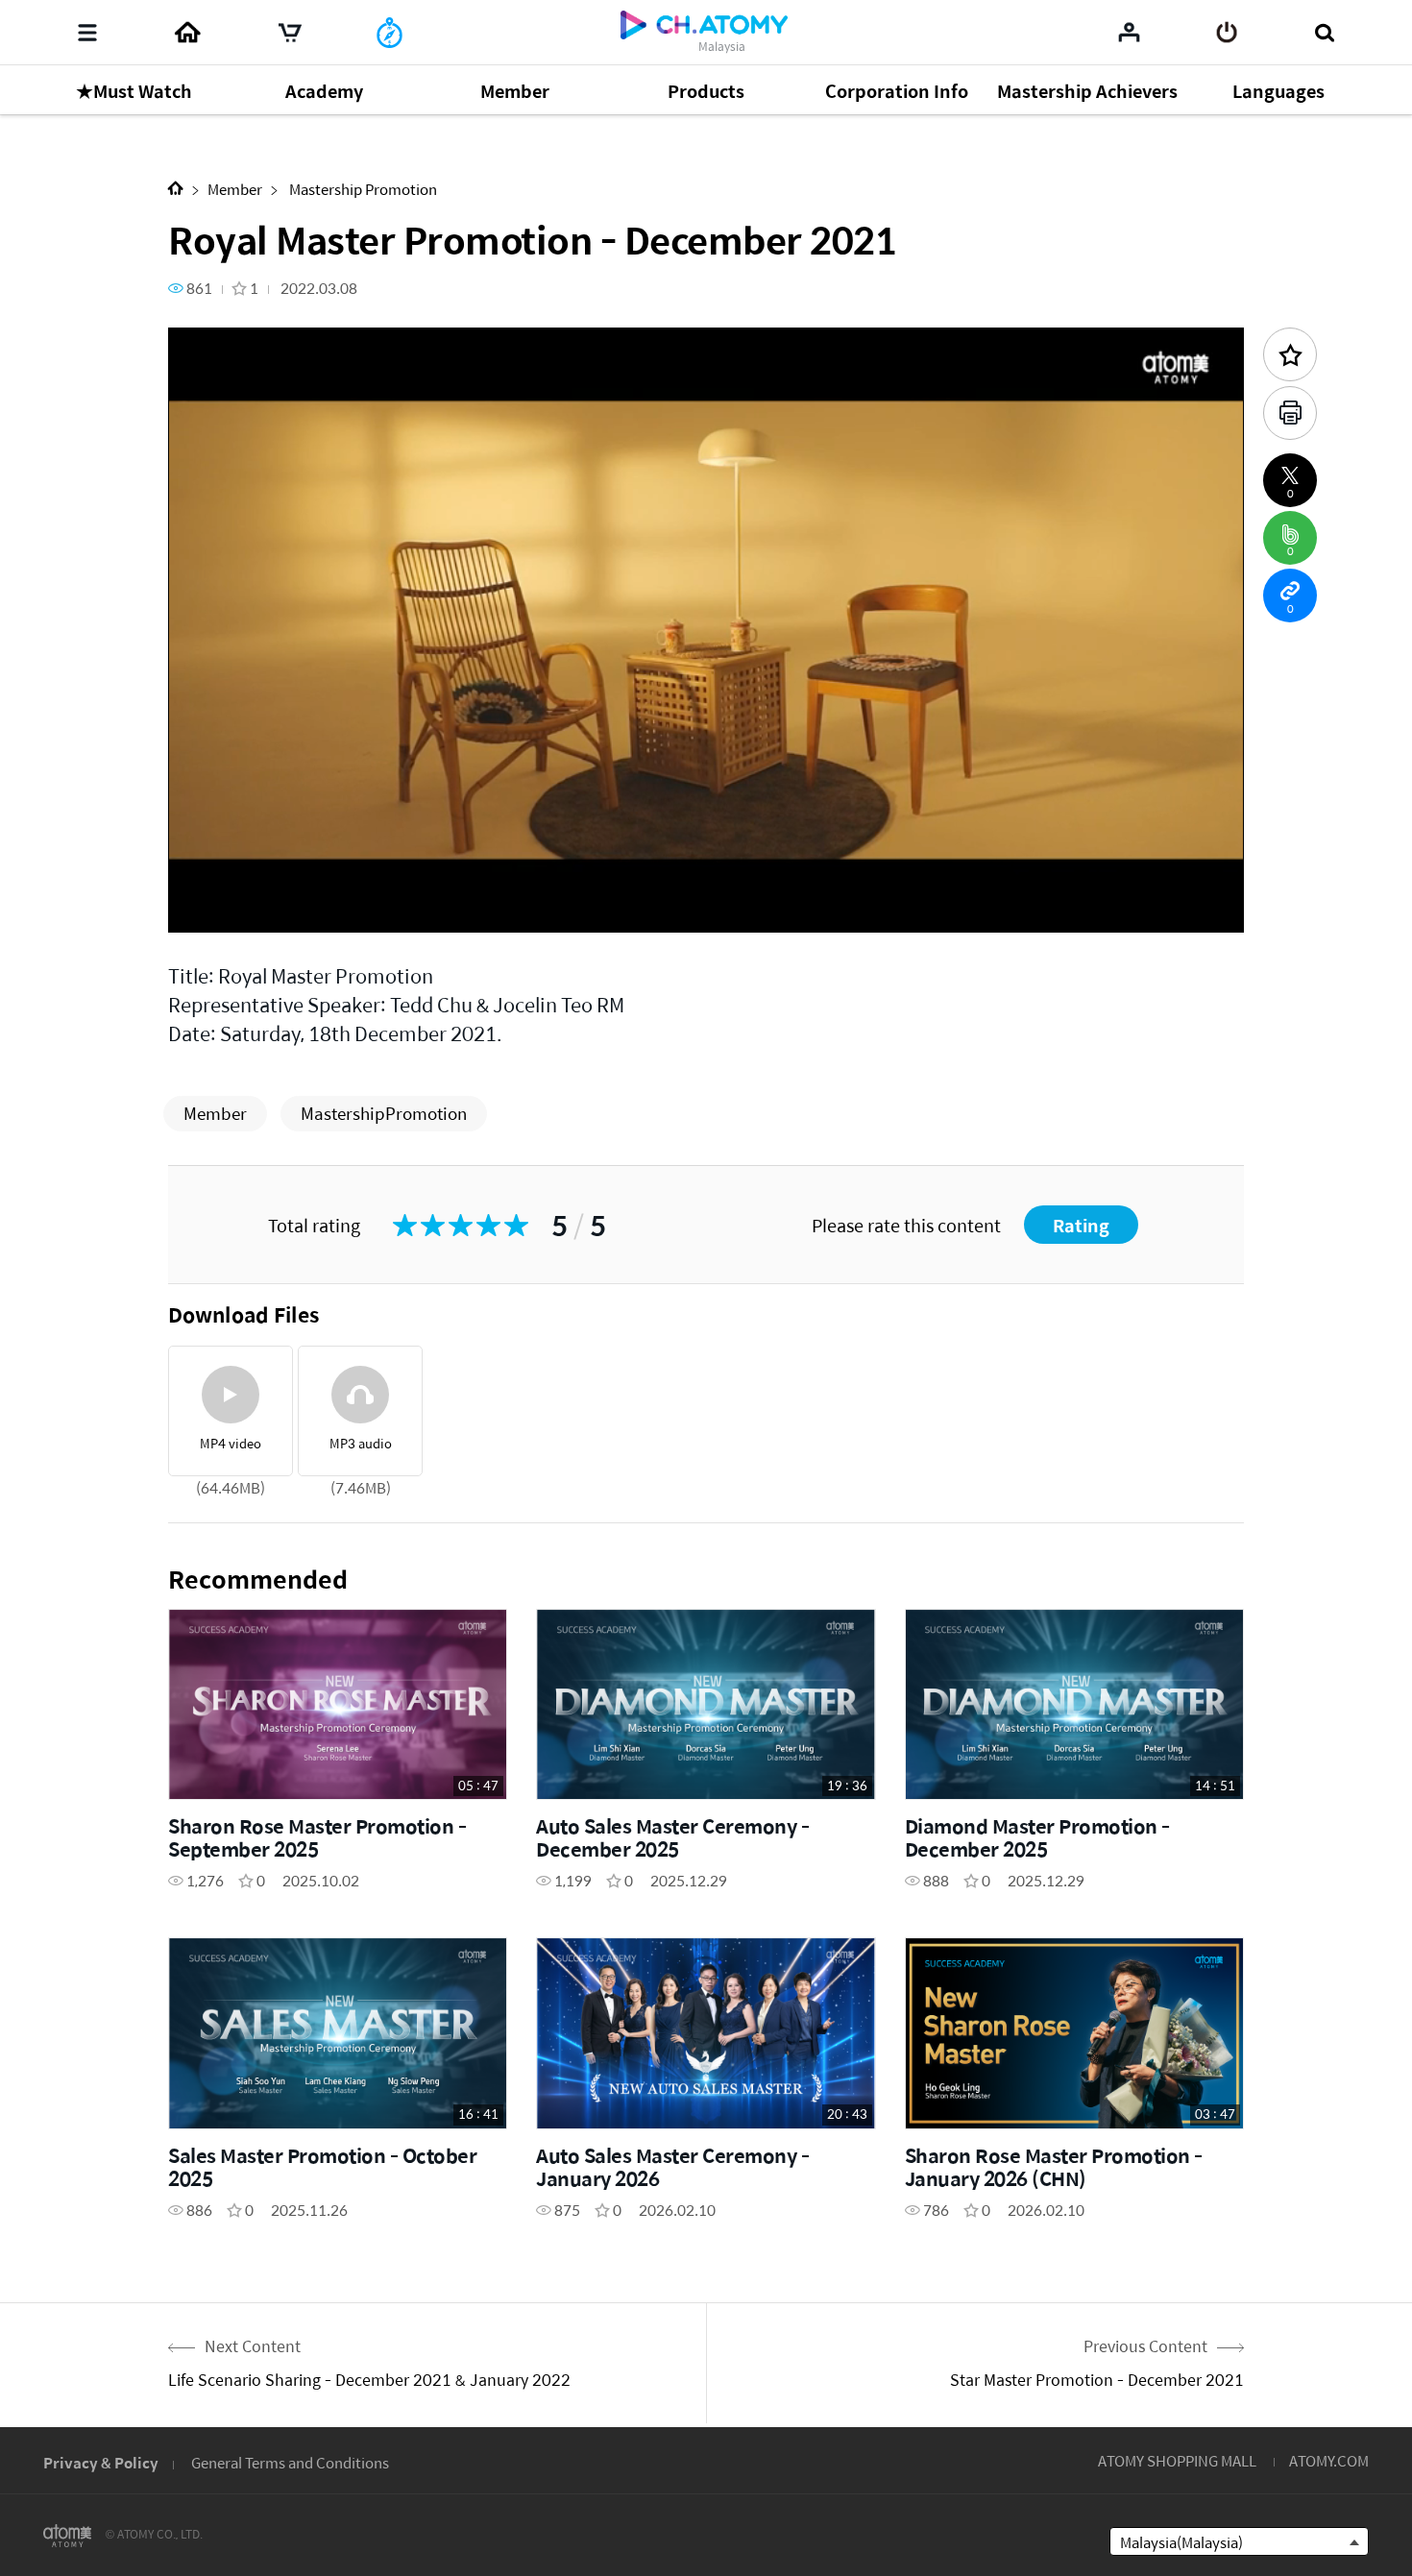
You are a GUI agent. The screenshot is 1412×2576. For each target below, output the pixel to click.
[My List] (1129, 32)
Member (235, 189)
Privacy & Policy (101, 2462)
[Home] (187, 33)
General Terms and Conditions (290, 2462)
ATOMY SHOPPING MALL (1177, 2460)
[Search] (1324, 33)
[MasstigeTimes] (390, 33)
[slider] (706, 880)
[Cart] (290, 33)
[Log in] (1227, 33)
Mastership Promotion (362, 189)
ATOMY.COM (1329, 2460)
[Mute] (322, 907)
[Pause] (207, 907)
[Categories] (87, 33)
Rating (1081, 1225)
